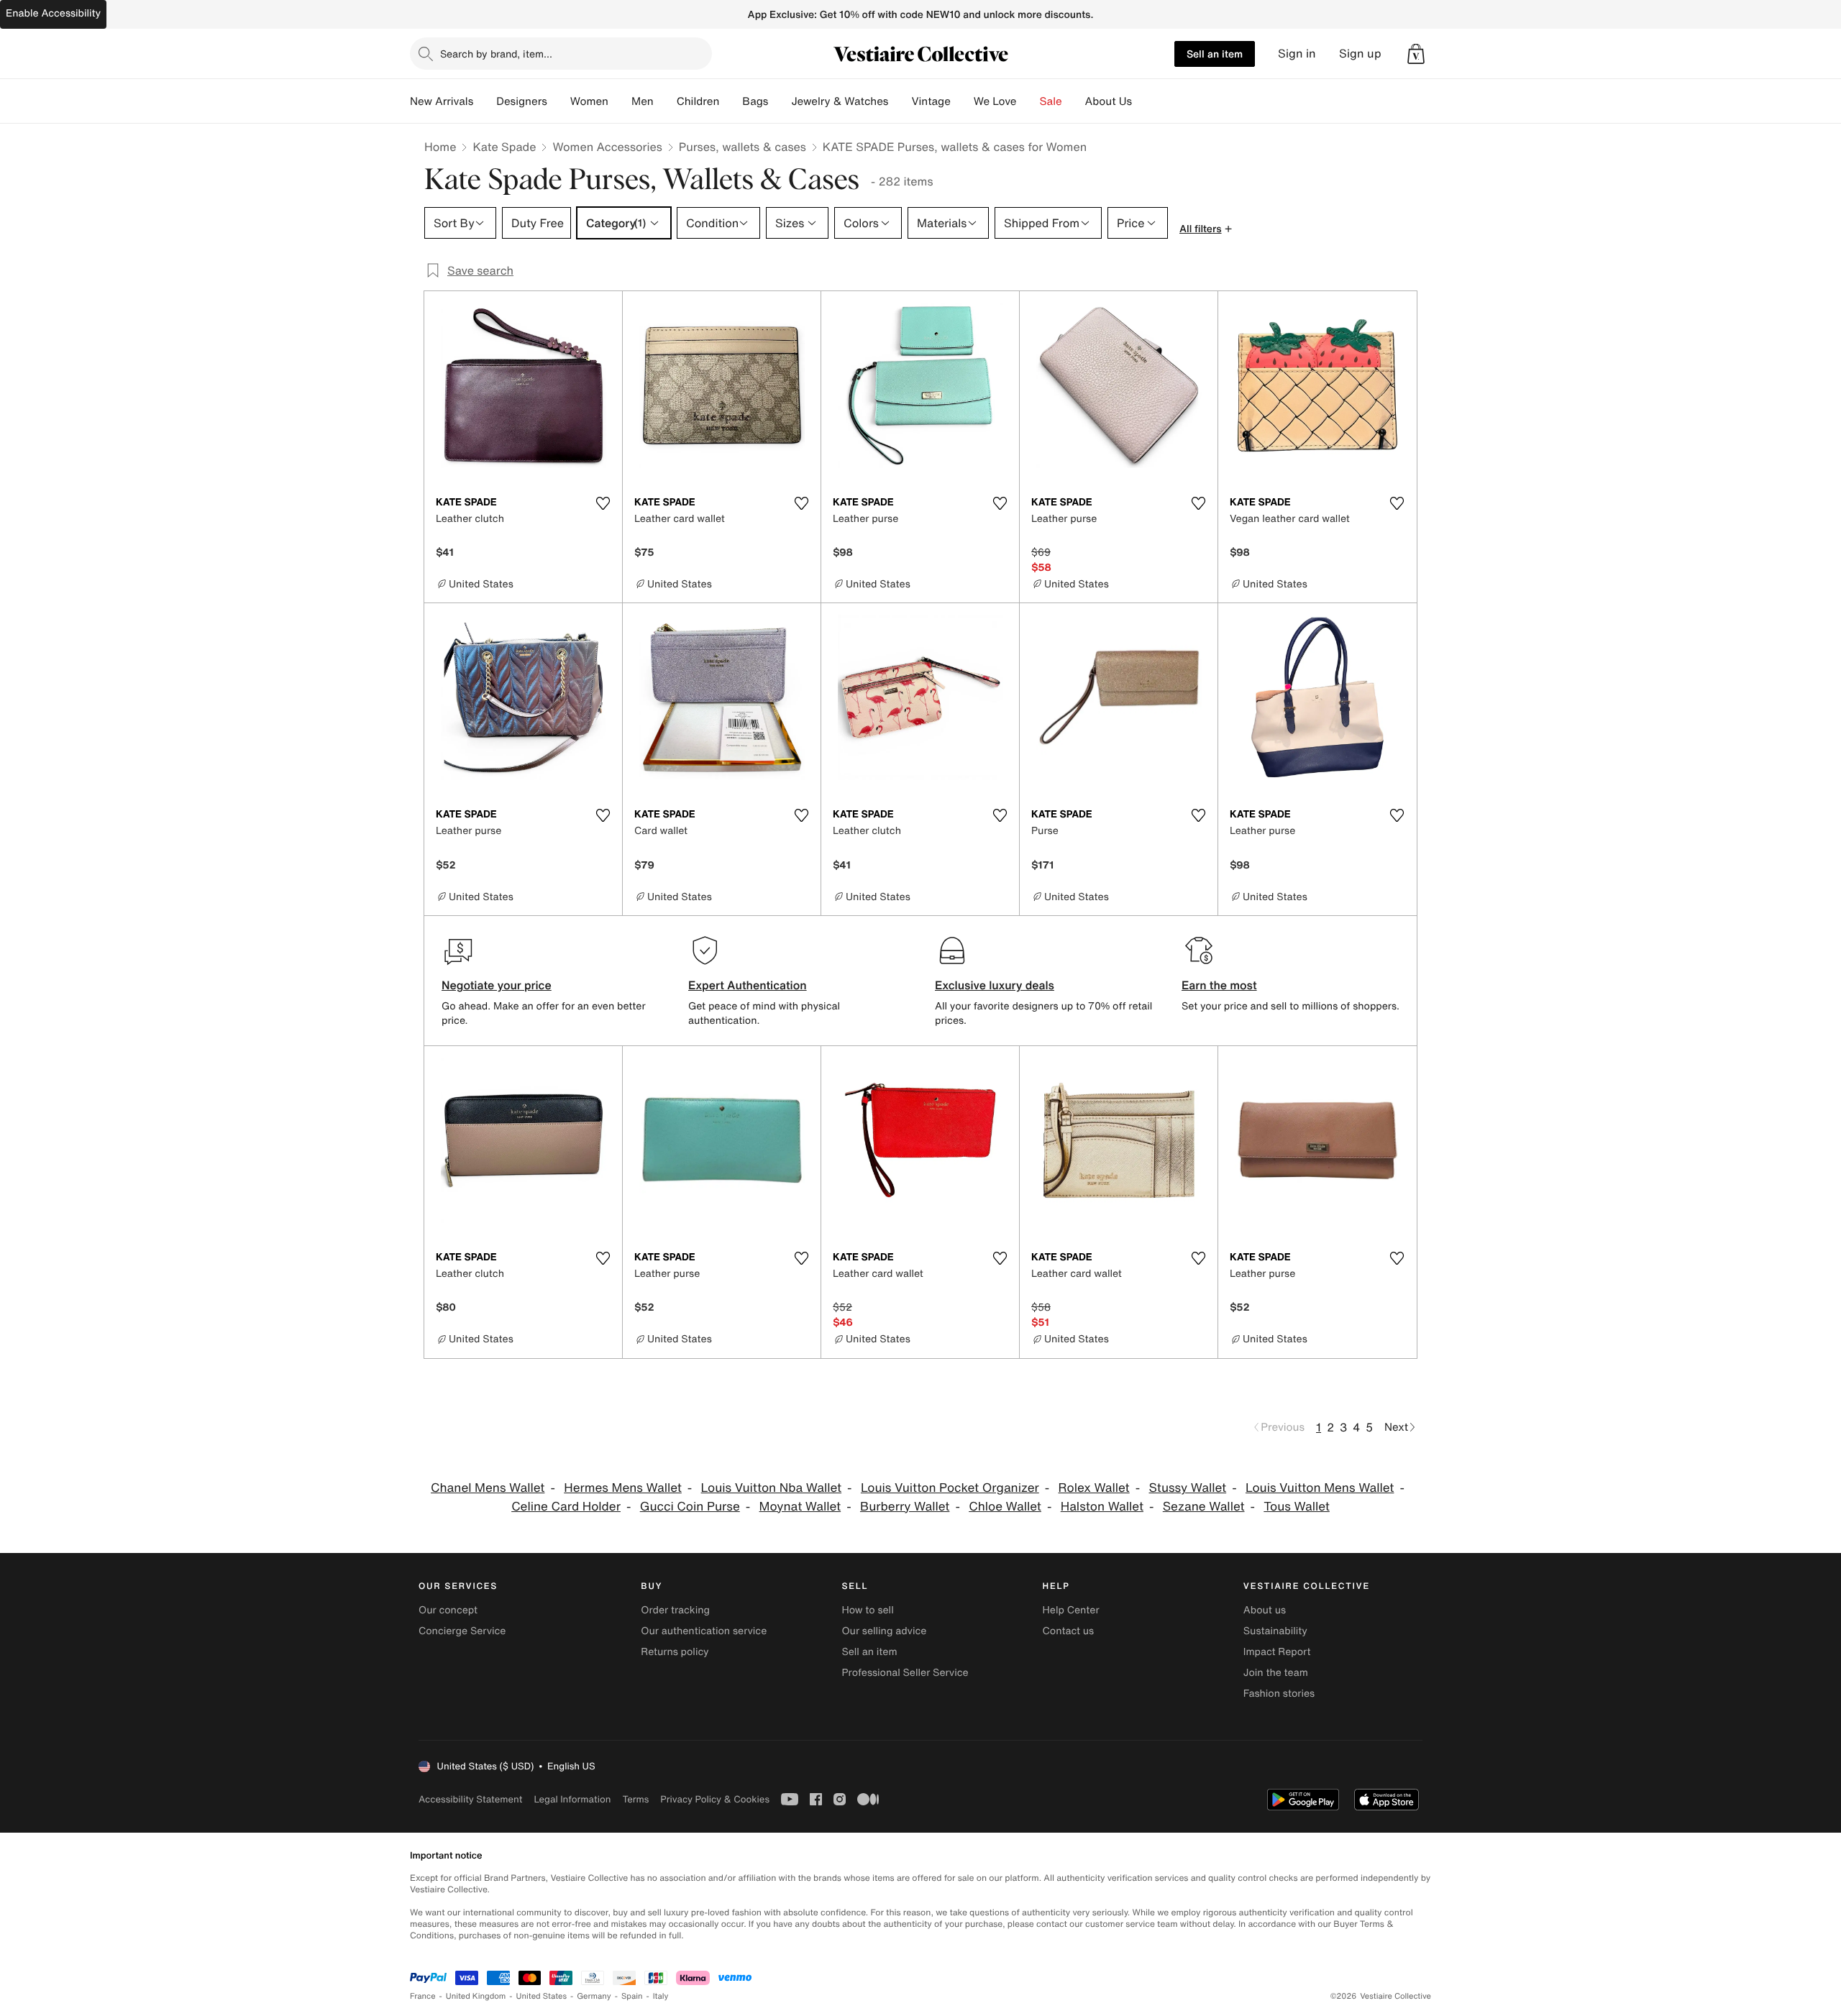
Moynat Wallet (800, 1507)
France (423, 1996)
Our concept (448, 1610)
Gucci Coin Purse (690, 1507)
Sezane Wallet (1204, 1507)
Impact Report (1277, 1652)
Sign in (1297, 54)
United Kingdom (476, 1996)
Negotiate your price (497, 985)
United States (542, 1996)
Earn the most (1219, 985)
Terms (635, 1799)
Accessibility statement (470, 1799)
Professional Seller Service (905, 1673)
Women (589, 101)
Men (643, 101)
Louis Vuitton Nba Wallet (771, 1488)
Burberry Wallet (905, 1507)
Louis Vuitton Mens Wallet (1320, 1488)
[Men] (665, 101)
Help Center (1071, 1610)
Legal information (572, 1799)
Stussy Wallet (1188, 1488)
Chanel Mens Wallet (488, 1488)
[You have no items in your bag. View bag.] (1416, 54)
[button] (1416, 54)
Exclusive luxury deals (995, 985)
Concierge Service (462, 1631)
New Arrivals (442, 101)
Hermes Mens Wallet (623, 1488)
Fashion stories (1279, 1694)
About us (1265, 1610)
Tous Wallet (1297, 1507)
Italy (661, 1996)
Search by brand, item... (496, 54)
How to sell (867, 1610)
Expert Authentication (748, 985)
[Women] (620, 101)
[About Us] (1143, 101)
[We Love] (1028, 101)
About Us (1109, 101)
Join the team (1276, 1673)
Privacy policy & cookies (715, 1799)
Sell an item (1215, 54)
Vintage (931, 101)
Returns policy (675, 1652)
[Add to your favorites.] (603, 503)
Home (440, 147)
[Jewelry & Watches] (900, 101)
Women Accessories (607, 147)
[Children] (731, 101)
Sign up (1360, 54)
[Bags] (780, 101)
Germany (594, 1996)
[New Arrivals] (485, 101)
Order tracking (675, 1610)
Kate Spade (504, 147)
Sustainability (1275, 1631)
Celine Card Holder (566, 1507)
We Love (995, 101)
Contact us (1069, 1631)
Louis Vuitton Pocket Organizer (950, 1488)
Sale (1051, 101)
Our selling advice (884, 1631)
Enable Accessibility (53, 13)
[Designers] (559, 101)
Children (698, 101)
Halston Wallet (1102, 1507)
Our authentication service (704, 1631)
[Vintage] (962, 101)
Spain (632, 1996)
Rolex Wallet (1094, 1488)
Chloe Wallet (1005, 1507)
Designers (522, 101)
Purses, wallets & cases (743, 147)
